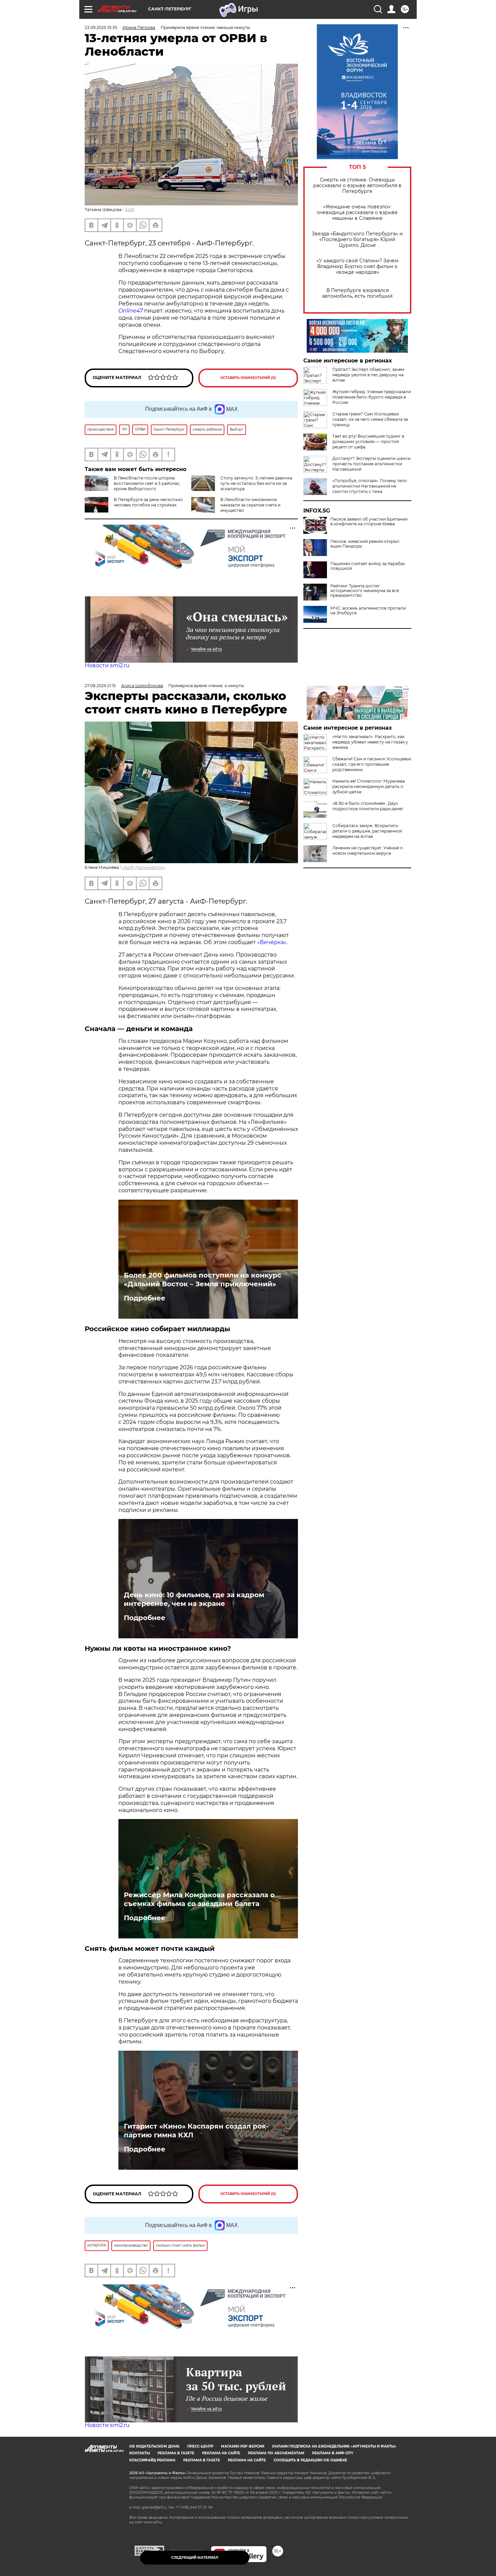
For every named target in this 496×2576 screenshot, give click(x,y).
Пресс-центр (200, 2446)
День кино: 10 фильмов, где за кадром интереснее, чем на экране (194, 1599)
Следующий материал (195, 2558)
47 (140, 311)
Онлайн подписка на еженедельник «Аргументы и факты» (334, 2446)
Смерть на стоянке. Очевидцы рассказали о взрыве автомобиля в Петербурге (357, 186)
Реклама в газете (176, 2453)
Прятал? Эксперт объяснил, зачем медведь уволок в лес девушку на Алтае (368, 375)
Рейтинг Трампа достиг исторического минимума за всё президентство (365, 591)
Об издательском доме (154, 2446)
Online (127, 311)
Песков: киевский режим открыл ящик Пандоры (365, 544)
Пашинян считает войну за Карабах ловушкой (368, 566)
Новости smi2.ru (107, 665)
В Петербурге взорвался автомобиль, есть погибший (357, 293)
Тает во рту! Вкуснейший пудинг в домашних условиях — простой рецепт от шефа (368, 442)
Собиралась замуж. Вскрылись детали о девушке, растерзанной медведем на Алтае (367, 831)
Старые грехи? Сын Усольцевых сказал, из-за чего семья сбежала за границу (370, 419)
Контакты (140, 2453)
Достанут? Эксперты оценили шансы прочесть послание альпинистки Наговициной (371, 464)
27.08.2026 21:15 (100, 686)
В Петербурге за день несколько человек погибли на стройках (148, 502)
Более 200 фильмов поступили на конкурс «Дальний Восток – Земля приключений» (203, 1280)
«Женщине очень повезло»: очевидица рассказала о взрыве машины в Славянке (357, 213)
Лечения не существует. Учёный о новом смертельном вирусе (368, 851)
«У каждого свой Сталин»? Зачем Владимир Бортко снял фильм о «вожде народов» (357, 267)
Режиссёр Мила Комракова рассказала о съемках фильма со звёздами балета (199, 1899)
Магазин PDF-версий (243, 2446)
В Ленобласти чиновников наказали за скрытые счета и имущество (250, 505)
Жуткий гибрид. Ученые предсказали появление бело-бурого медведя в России (372, 397)
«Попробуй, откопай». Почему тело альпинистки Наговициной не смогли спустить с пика (370, 486)
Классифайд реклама (152, 2460)
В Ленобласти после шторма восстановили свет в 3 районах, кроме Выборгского (147, 483)
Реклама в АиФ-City (333, 2453)
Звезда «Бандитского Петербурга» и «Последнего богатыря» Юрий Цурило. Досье (357, 240)
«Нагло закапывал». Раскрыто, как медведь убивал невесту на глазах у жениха (370, 742)
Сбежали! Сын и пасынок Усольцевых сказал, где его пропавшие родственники (372, 764)
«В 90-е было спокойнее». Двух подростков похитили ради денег (368, 806)
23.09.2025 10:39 (101, 27)
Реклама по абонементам (276, 2453)
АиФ (130, 210)
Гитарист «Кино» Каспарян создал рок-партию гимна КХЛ (196, 2131)
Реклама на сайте (221, 2453)
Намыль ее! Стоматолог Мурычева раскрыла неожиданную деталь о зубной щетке (369, 786)
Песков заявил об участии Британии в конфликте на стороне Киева (369, 522)
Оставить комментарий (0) (248, 378)
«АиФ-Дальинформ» (144, 867)
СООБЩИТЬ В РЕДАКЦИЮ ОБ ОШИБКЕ (310, 2460)
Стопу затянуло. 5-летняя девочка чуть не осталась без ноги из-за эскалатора (256, 483)
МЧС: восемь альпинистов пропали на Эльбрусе (368, 611)
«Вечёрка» (272, 942)
